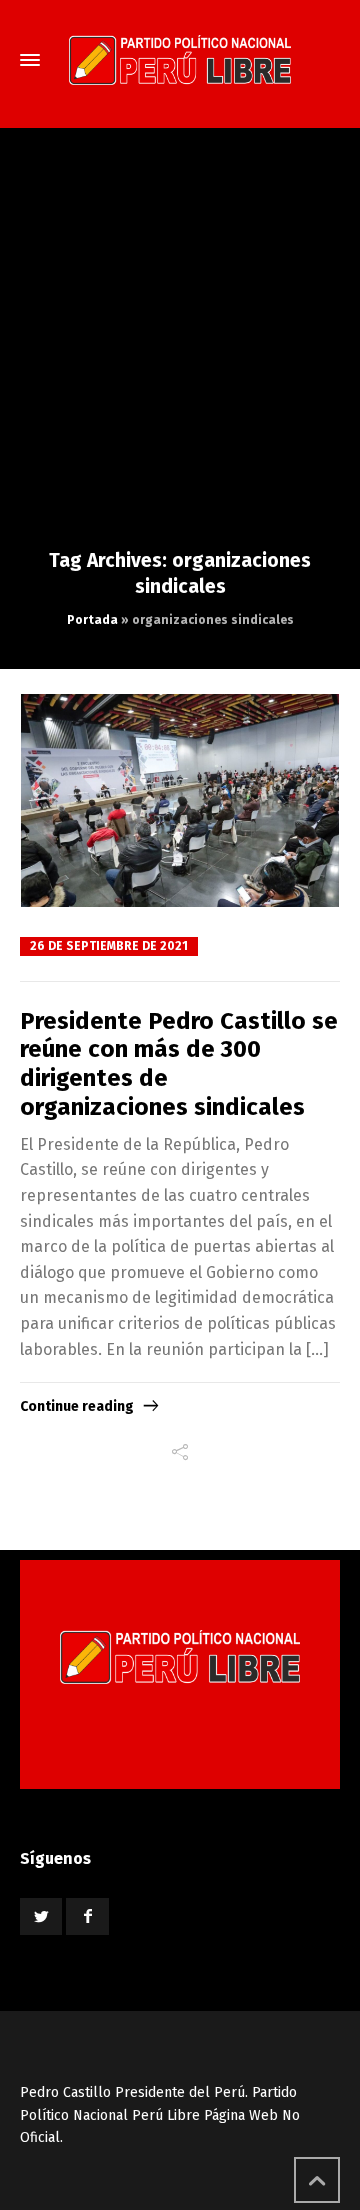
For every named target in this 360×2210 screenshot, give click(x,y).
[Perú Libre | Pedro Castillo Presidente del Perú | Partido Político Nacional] (180, 60)
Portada (92, 620)
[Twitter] (41, 1916)
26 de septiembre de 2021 (109, 946)
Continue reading (77, 1406)
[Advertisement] (180, 358)
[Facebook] (87, 1916)
